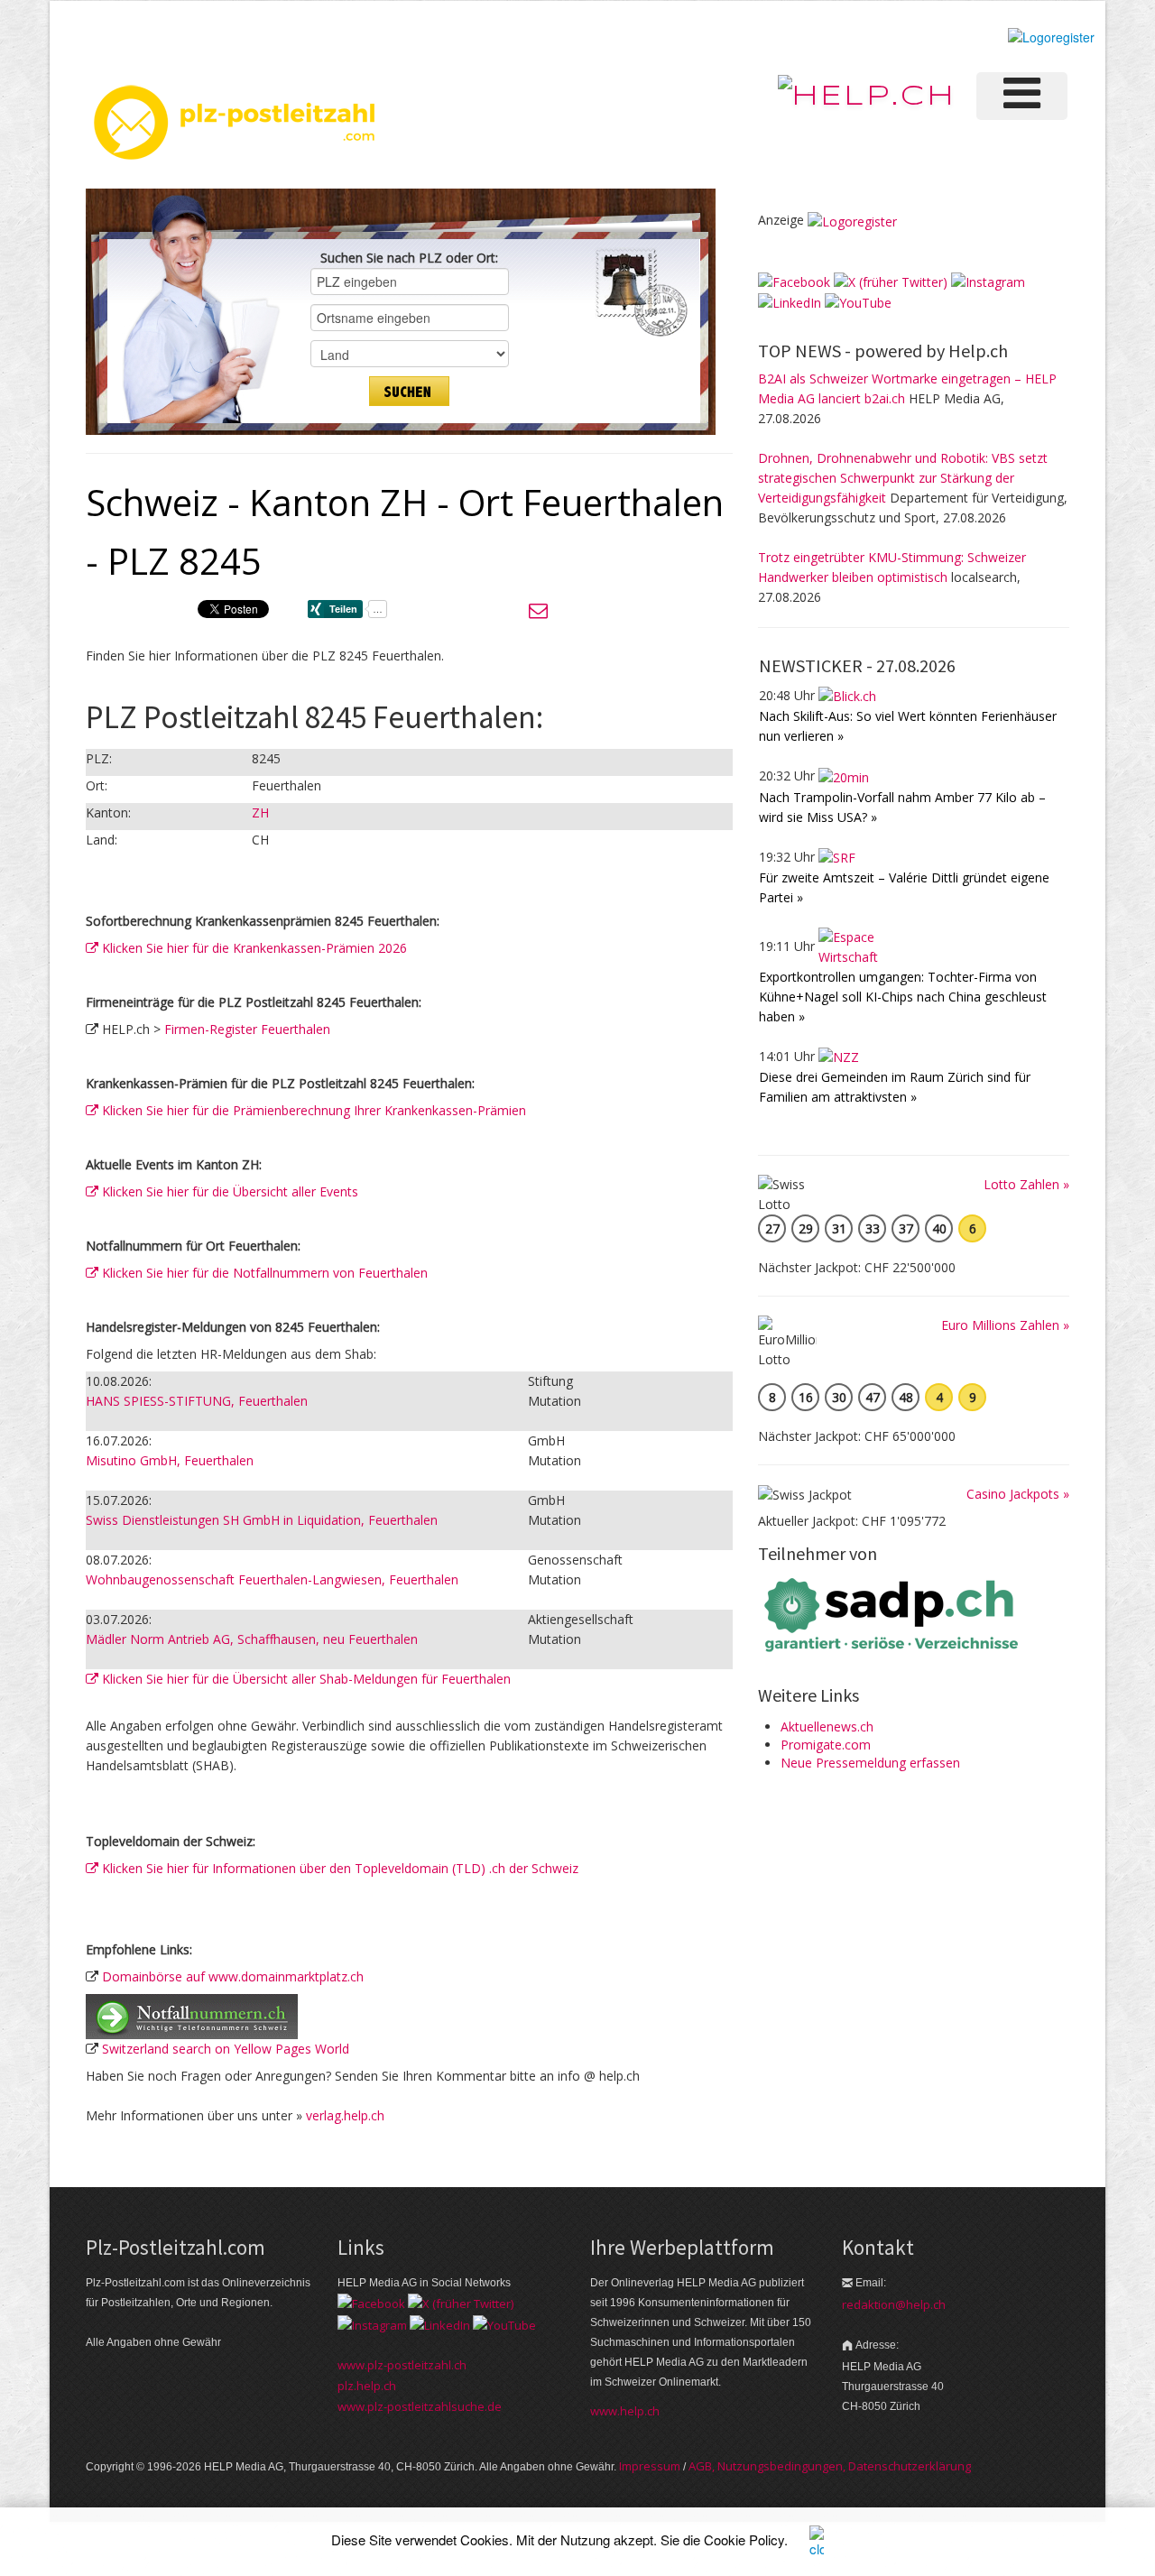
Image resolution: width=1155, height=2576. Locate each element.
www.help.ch (625, 2411)
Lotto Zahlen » (1026, 1184)
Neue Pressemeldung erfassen (870, 1763)
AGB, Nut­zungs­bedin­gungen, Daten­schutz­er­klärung (830, 2466)
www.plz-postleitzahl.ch (402, 2365)
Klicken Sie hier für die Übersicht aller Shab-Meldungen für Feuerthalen (305, 1679)
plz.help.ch (367, 2386)
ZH (260, 813)
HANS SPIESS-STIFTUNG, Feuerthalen (197, 1401)
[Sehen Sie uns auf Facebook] (794, 281)
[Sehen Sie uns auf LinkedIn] (790, 302)
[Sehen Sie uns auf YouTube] (858, 302)
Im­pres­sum (650, 2466)
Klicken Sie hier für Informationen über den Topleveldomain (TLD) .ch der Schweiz (338, 1868)
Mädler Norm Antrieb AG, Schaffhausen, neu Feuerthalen (252, 1639)
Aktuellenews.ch (827, 1727)
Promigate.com (826, 1745)
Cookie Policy (744, 2539)
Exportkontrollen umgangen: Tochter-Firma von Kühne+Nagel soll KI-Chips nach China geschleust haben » (903, 997)
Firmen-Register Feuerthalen (247, 1029)
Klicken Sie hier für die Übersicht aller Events (228, 1191)
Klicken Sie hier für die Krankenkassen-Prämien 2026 (253, 948)
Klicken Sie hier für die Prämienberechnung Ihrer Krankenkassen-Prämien (312, 1110)
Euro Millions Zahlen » (1005, 1325)
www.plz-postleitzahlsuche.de (420, 2406)
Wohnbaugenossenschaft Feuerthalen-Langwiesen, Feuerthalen (272, 1579)
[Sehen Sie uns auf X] (891, 281)
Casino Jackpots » (1018, 1494)
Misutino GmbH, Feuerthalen (170, 1460)
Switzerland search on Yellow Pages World (226, 2049)
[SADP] (893, 1613)
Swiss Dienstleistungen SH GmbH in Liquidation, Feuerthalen (262, 1520)
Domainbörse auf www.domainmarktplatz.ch (233, 1976)
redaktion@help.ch (894, 2304)
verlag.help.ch (345, 2115)
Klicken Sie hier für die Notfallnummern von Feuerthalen (263, 1273)
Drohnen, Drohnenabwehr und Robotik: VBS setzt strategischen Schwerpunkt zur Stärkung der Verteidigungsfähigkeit (903, 478)
